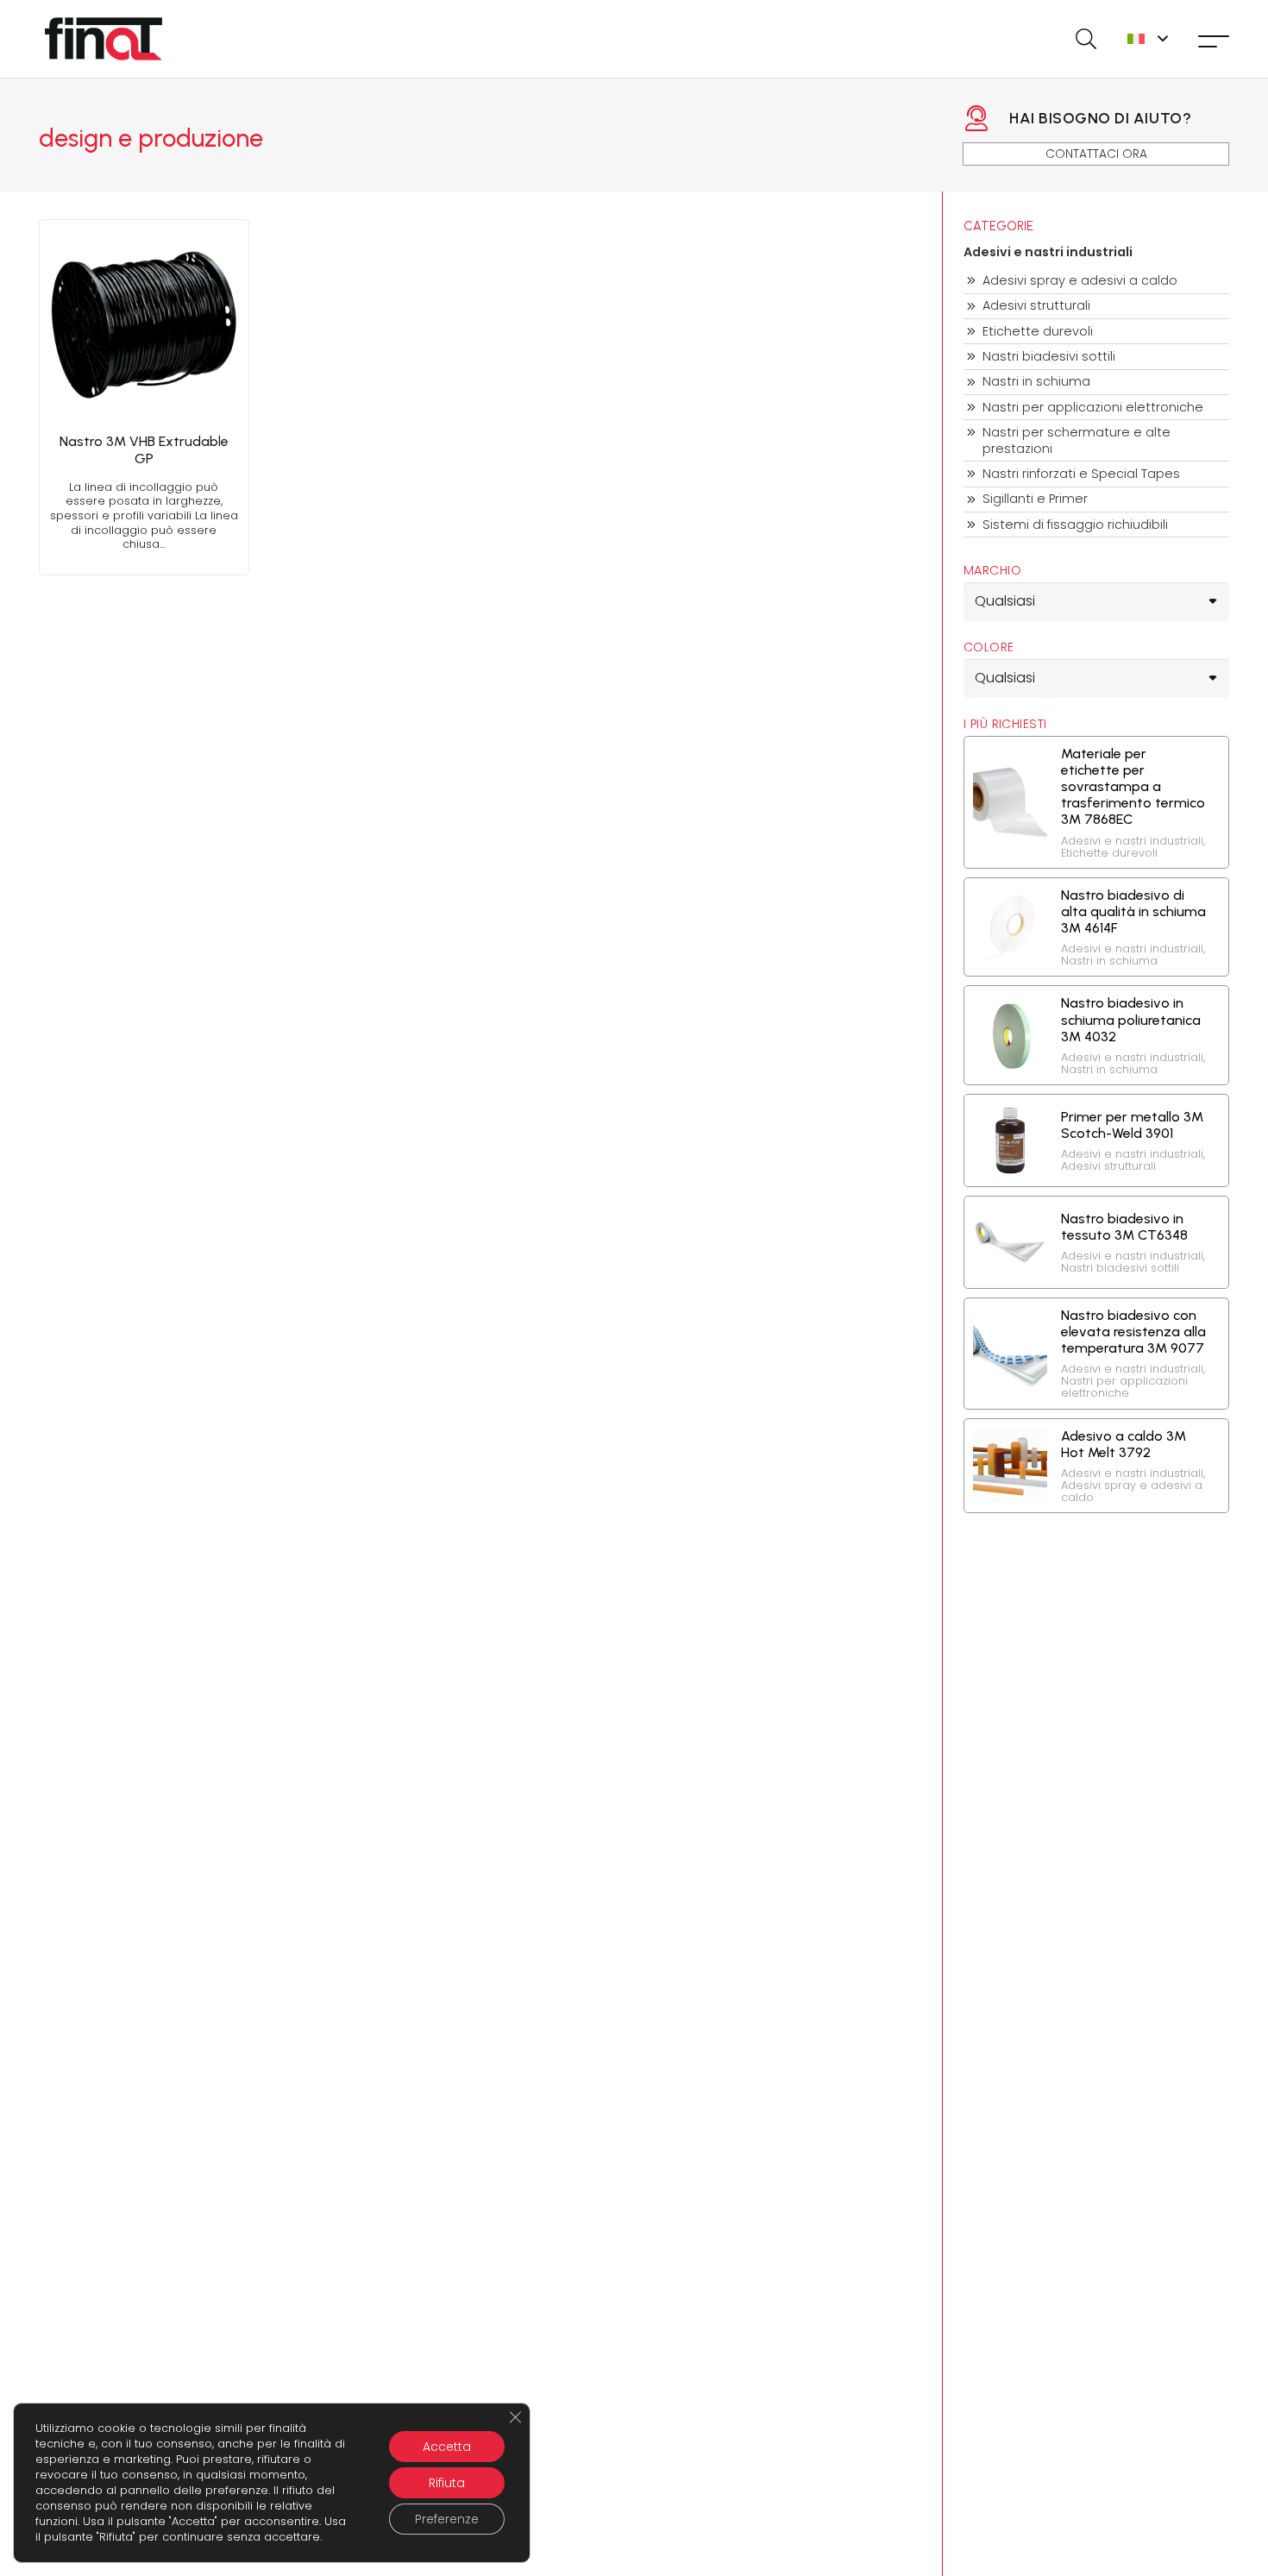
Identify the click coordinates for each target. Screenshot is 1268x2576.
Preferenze (447, 2519)
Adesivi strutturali (1036, 306)
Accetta (447, 2447)
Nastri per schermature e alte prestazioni (1077, 440)
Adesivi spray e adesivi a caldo (1080, 281)
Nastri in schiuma (1036, 382)
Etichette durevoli (1038, 332)
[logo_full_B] (104, 39)
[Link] (144, 397)
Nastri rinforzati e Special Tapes (1081, 474)
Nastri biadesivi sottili (1049, 357)
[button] (1086, 39)
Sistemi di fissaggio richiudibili (1075, 525)
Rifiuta (447, 2483)
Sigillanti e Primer (1035, 499)
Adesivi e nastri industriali (1048, 252)
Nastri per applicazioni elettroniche (1093, 408)
